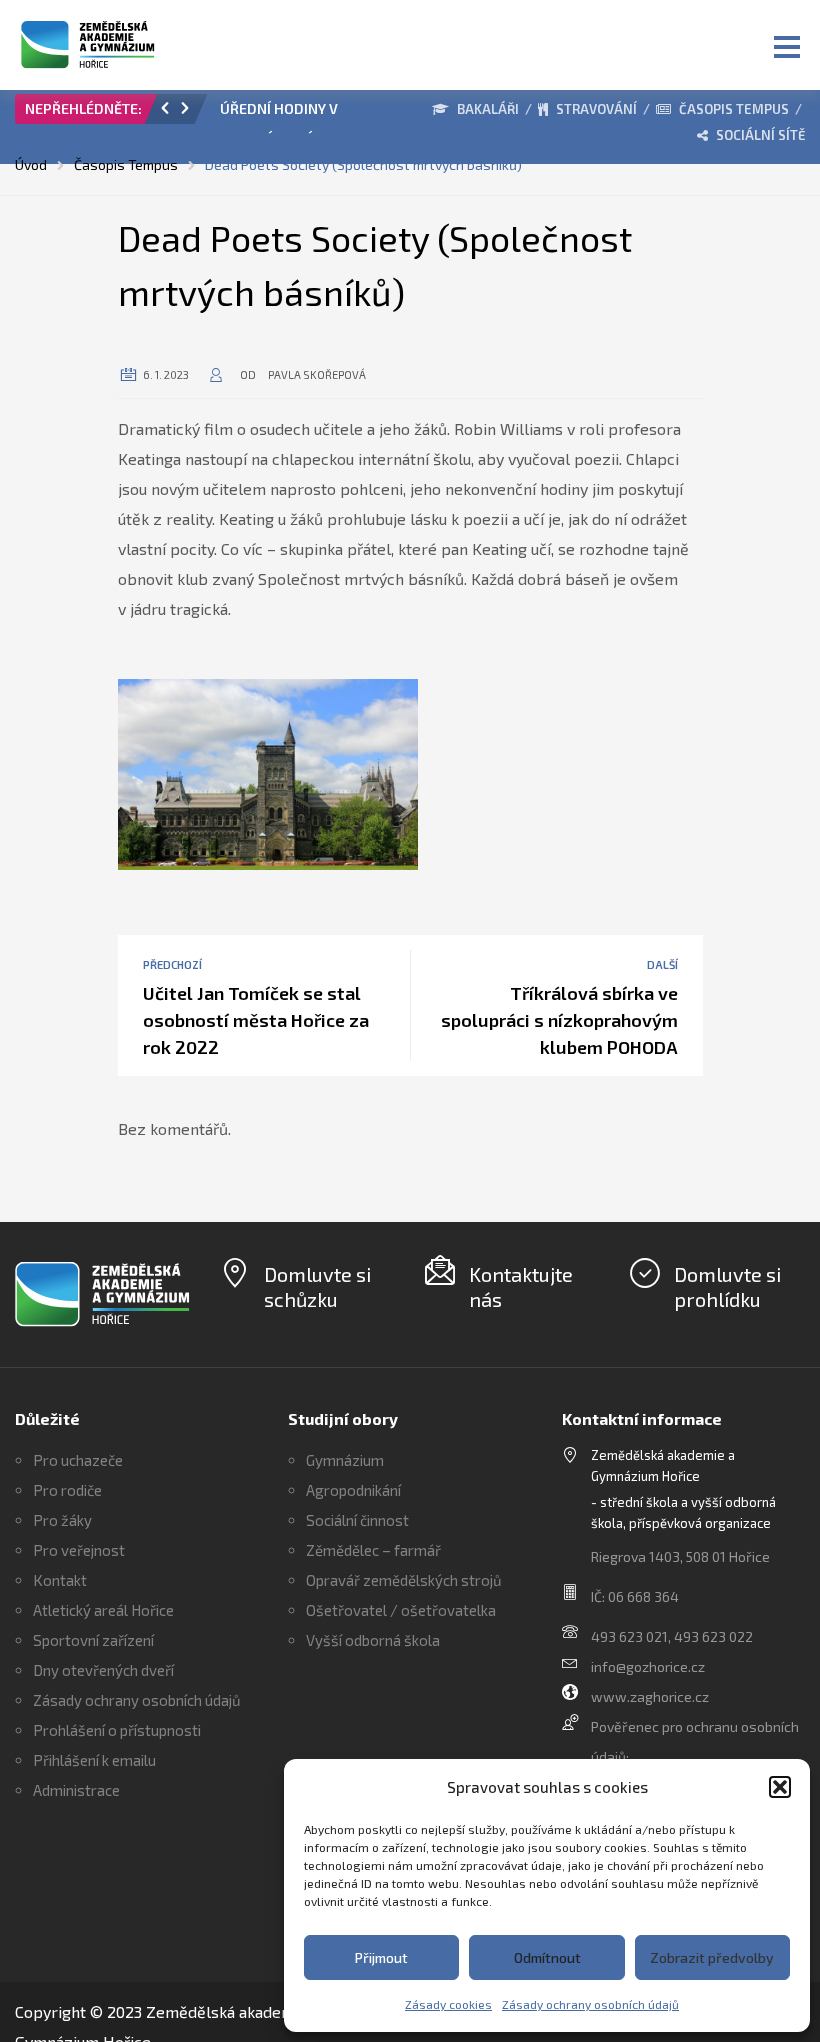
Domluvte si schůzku (317, 1286)
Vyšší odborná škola (373, 1640)
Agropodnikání (353, 1490)
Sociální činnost (357, 1520)
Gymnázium (345, 1460)
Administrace (76, 1790)
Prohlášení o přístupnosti (117, 1730)
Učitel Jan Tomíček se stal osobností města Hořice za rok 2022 (256, 1020)
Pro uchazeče (78, 1460)
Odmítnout (547, 1957)
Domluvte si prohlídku (727, 1286)
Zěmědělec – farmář (373, 1550)
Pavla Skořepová (317, 374)
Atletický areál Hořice (103, 1610)
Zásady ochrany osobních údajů (590, 2004)
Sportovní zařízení (93, 1640)
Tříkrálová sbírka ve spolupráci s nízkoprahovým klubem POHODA (559, 1020)
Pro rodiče (67, 1490)
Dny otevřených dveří (103, 1670)
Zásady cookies (448, 2004)
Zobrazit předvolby (712, 1957)
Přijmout (381, 1957)
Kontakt (60, 1580)
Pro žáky (62, 1520)
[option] (300, 114)
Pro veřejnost (79, 1550)
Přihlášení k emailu (94, 1760)
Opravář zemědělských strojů (404, 1580)
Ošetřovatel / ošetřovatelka (401, 1610)
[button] (780, 1787)
